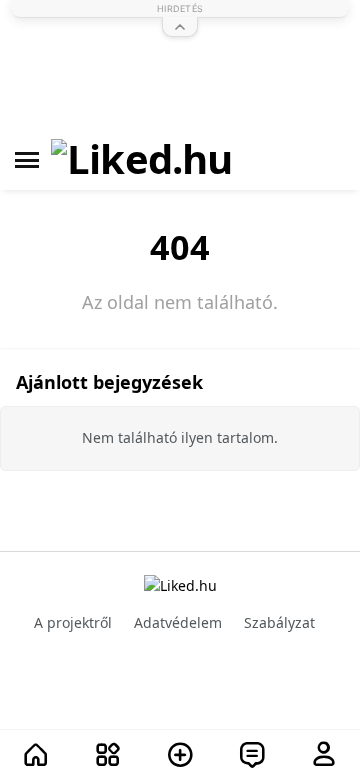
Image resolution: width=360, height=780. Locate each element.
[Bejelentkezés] (324, 755)
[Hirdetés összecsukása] (180, 27)
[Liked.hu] (142, 160)
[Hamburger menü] (27, 160)
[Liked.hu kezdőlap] (180, 584)
